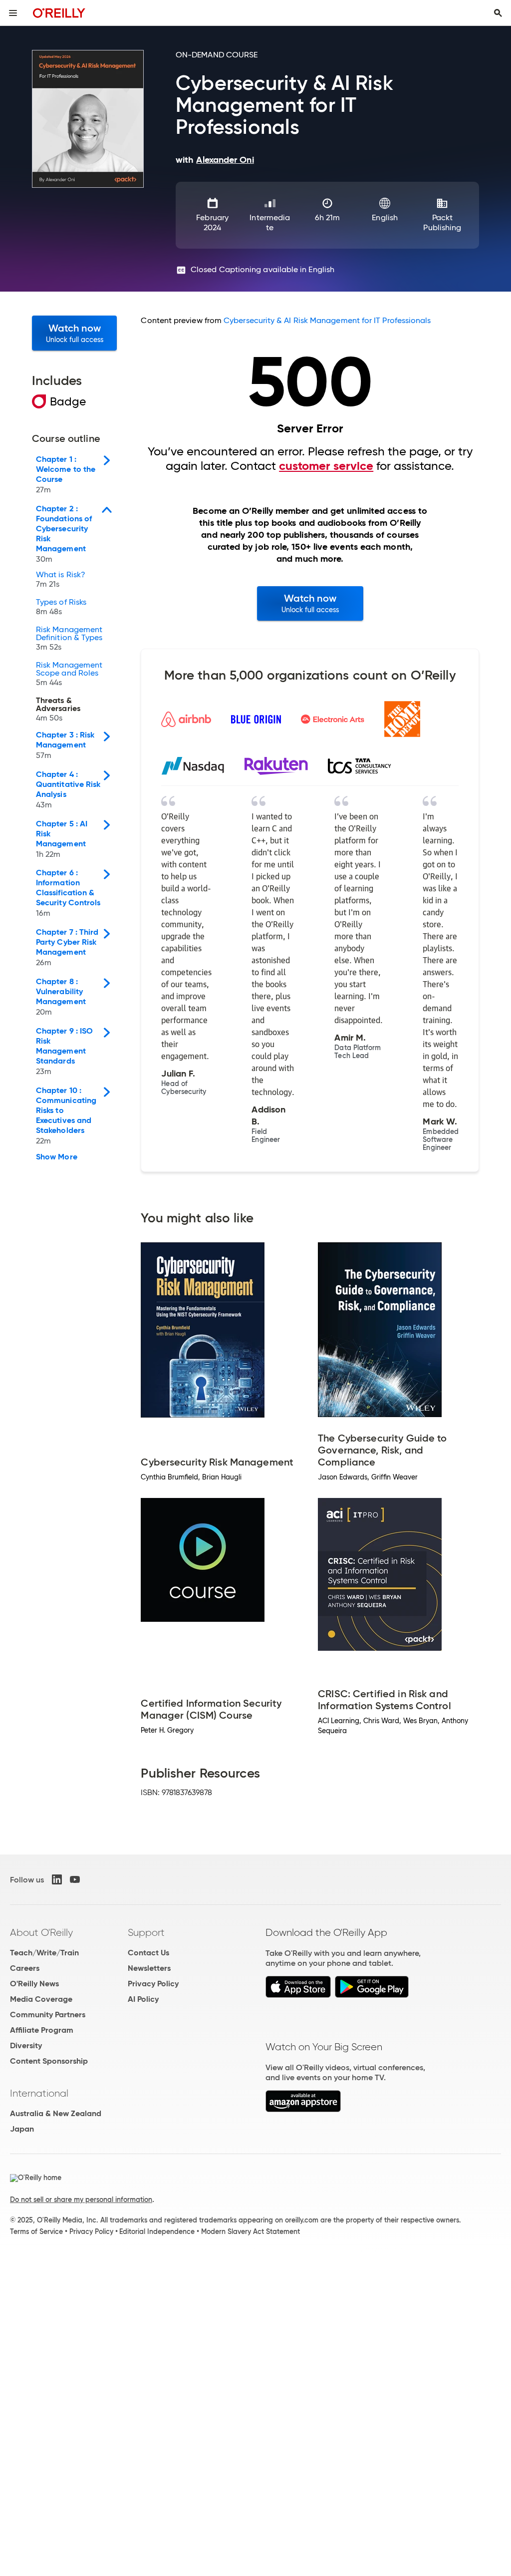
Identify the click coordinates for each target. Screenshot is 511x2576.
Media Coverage (41, 1999)
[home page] (59, 13)
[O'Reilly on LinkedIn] (57, 1879)
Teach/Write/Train (44, 1953)
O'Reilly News (34, 1984)
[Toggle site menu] (13, 13)
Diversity (26, 2045)
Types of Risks (61, 607)
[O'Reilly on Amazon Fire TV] (303, 2109)
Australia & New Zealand (56, 2113)
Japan (22, 2129)
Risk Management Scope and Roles (69, 674)
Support (146, 1932)
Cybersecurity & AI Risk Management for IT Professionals (327, 320)
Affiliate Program (42, 2030)
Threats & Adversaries (58, 710)
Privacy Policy (153, 1984)
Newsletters (149, 1968)
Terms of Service (36, 2231)
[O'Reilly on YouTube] (75, 1879)
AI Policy (143, 1999)
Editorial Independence (157, 2231)
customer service (326, 466)
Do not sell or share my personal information (81, 2200)
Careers (25, 1968)
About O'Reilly (41, 1932)
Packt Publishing (442, 222)
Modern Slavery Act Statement (251, 2231)
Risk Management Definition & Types (69, 639)
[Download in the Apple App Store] (298, 1995)
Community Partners (48, 2015)
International (39, 2093)
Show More (57, 1157)
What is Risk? (61, 580)
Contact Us (148, 1953)
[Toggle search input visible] (498, 13)
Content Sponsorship (49, 2061)
